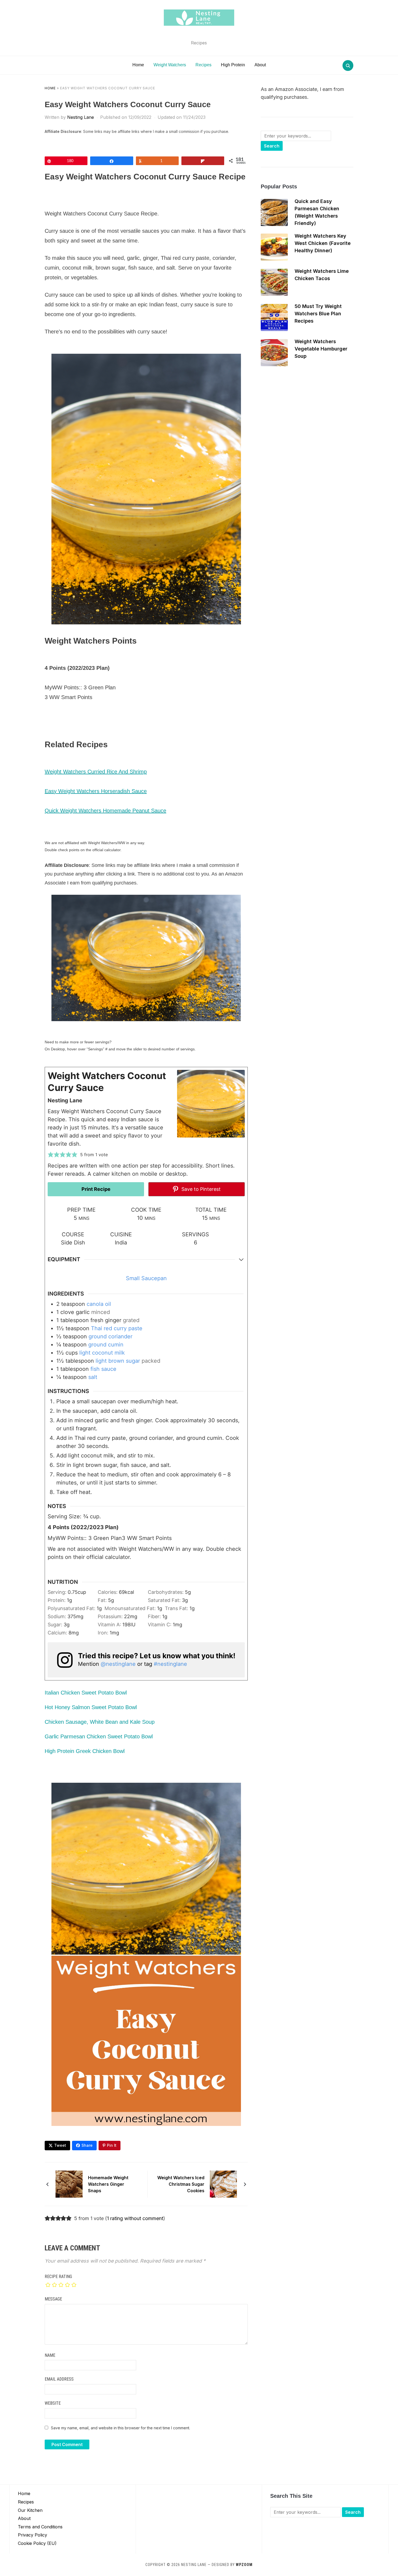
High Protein (233, 65)
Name (50, 2355)
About (260, 65)
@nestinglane (118, 1664)
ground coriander (110, 1336)
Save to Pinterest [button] (200, 1189)
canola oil (99, 1304)
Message (53, 2299)
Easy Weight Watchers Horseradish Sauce (96, 791)
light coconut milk (102, 1353)
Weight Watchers (170, 65)
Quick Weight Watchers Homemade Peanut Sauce (105, 811)
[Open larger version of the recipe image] (211, 1104)
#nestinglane (170, 1664)
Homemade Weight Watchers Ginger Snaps (108, 2184)
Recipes (203, 65)
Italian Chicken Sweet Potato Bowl (86, 1693)
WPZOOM (244, 2565)
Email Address (59, 2379)
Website (53, 2403)
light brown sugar (118, 1361)
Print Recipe (96, 1189)
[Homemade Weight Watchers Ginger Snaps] (69, 2184)
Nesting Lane (81, 117)
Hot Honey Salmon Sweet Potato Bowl (91, 1707)
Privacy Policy (32, 2535)
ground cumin (106, 1345)
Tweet (60, 2145)
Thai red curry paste (117, 1328)
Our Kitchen (30, 2510)
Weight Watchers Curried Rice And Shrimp (96, 772)
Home (138, 65)
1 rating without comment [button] (135, 2218)
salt (93, 1377)
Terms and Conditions (40, 2527)
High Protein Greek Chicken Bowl (85, 1751)
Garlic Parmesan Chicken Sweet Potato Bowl (99, 1736)
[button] (51, 1155)
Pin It (112, 2145)
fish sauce (103, 1369)
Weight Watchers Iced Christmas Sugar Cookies (181, 2184)
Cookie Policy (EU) (37, 2543)
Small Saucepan (146, 1278)
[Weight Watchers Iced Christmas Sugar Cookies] (223, 2184)
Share (87, 2145)
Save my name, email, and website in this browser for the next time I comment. (120, 2428)
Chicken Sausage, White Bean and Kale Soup (100, 1722)
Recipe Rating (58, 2277)
